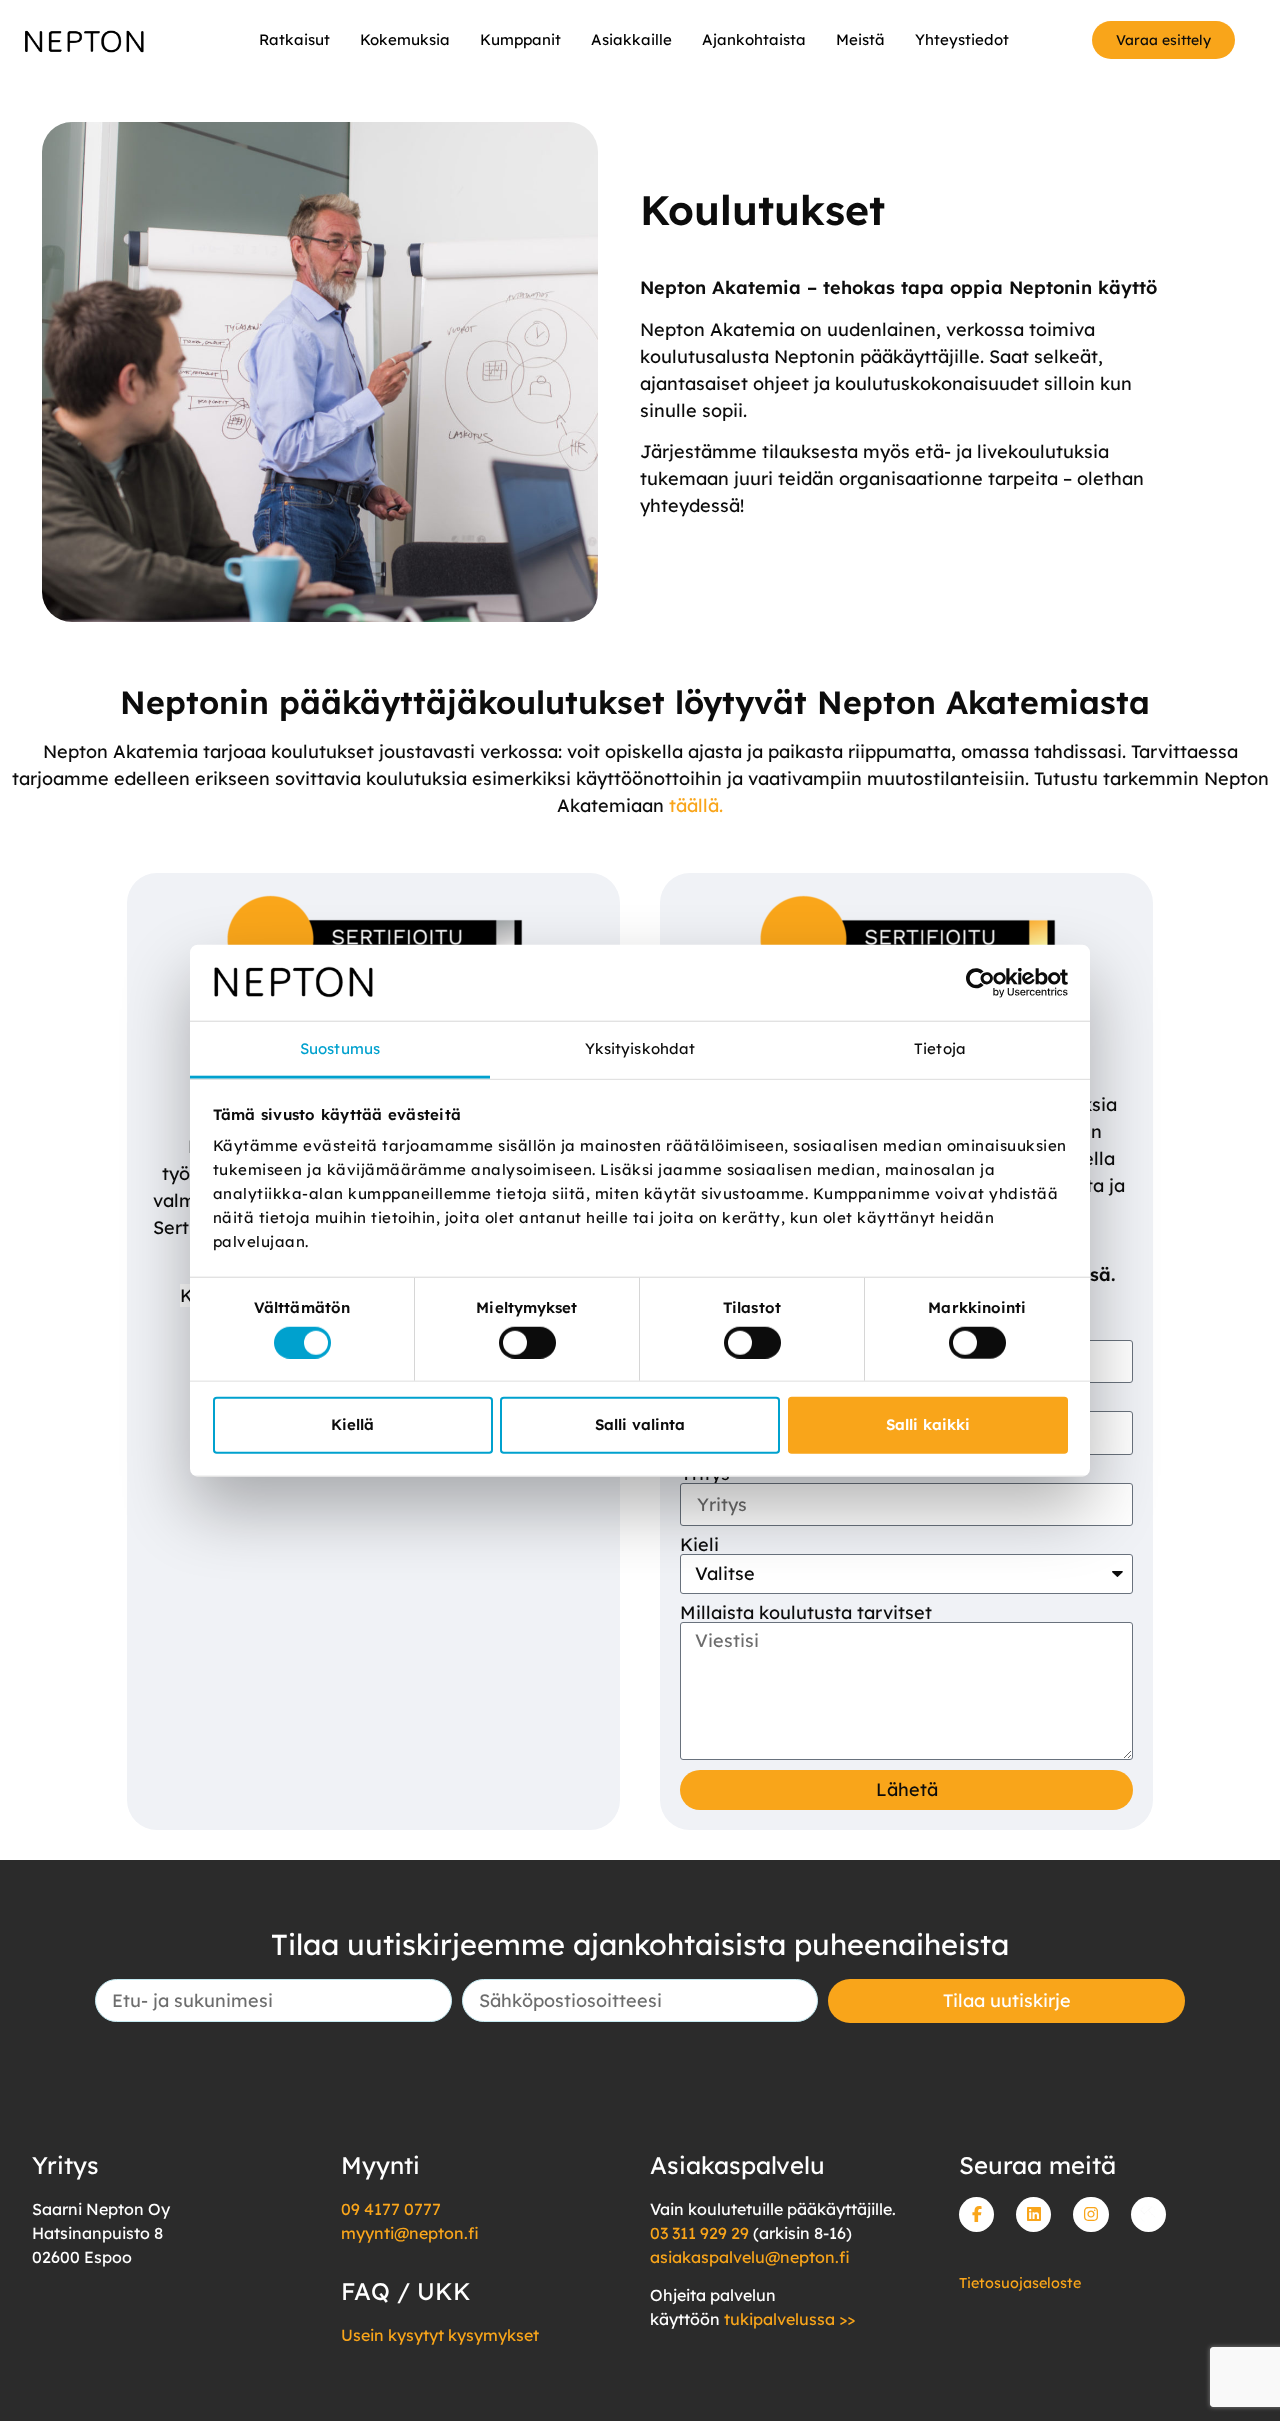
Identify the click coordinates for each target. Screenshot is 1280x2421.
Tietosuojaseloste (1020, 2283)
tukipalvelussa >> (789, 2319)
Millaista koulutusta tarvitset (806, 1613)
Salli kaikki (928, 1424)
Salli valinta (640, 1424)
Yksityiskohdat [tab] (640, 1048)
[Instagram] (1090, 2214)
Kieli (699, 1545)
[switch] (527, 1342)
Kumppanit (520, 39)
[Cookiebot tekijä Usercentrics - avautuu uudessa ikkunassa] (980, 983)
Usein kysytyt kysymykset (440, 2335)
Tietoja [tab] (940, 1048)
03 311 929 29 (699, 2233)
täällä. (696, 805)
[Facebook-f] (976, 2214)
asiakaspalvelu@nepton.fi (750, 2257)
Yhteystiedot (962, 39)
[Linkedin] (1033, 2214)
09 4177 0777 (391, 2209)
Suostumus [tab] (340, 1048)
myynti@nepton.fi (410, 2233)
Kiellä (352, 1424)
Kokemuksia (405, 39)
